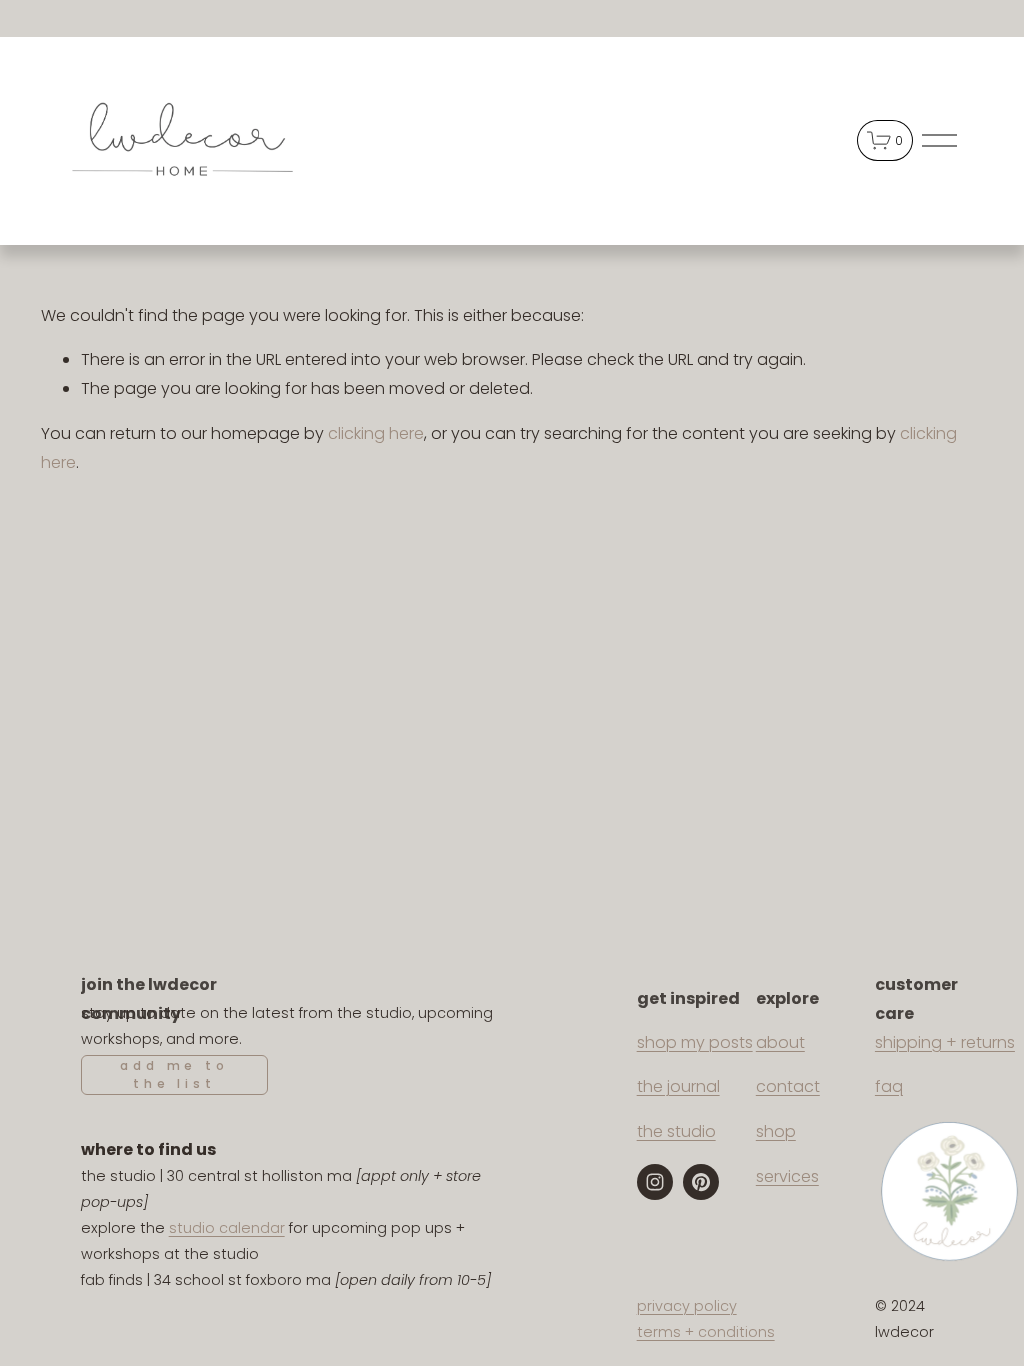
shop (776, 1131)
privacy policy (687, 1306)
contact (788, 1086)
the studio (676, 1131)
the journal (678, 1086)
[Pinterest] (701, 1182)
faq (889, 1086)
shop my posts (695, 1042)
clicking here (376, 433)
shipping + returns (945, 1042)
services (787, 1176)
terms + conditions (706, 1332)
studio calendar (227, 1228)
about (780, 1042)
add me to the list (174, 1074)
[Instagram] (655, 1182)
